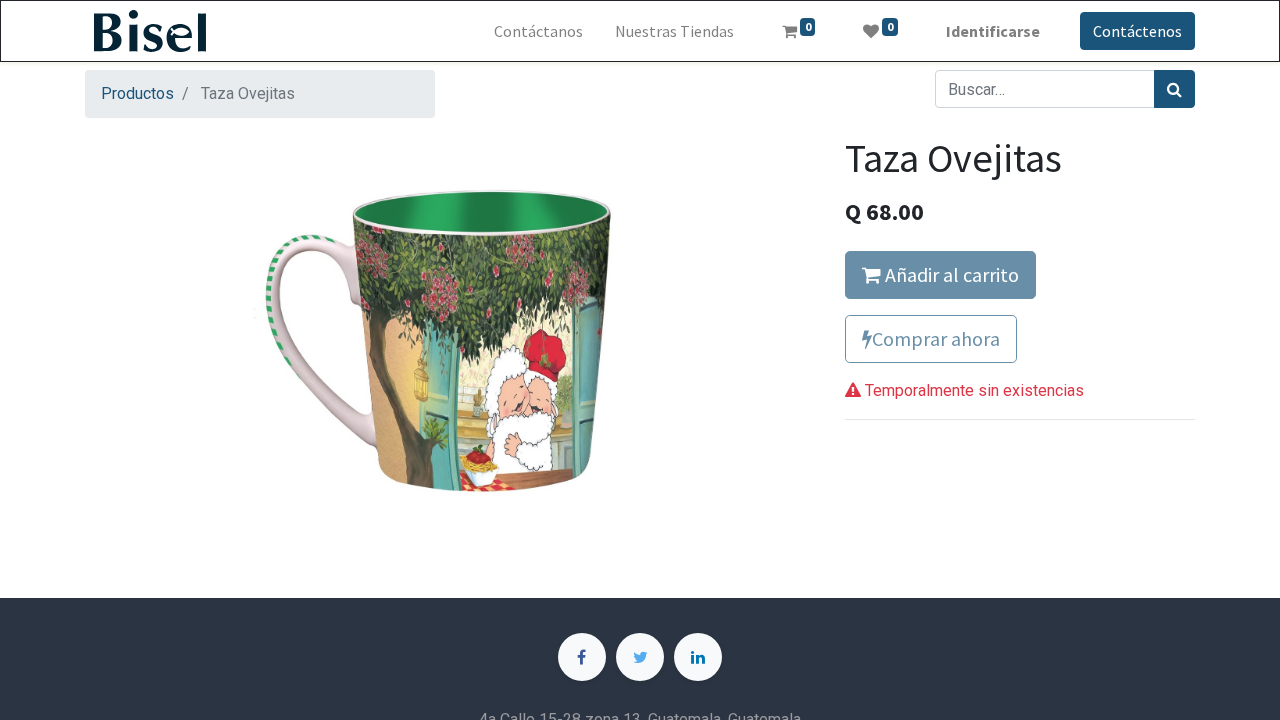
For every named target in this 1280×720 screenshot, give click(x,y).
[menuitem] (538, 31)
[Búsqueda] (1174, 89)
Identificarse (993, 31)
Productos (137, 93)
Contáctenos (1137, 31)
